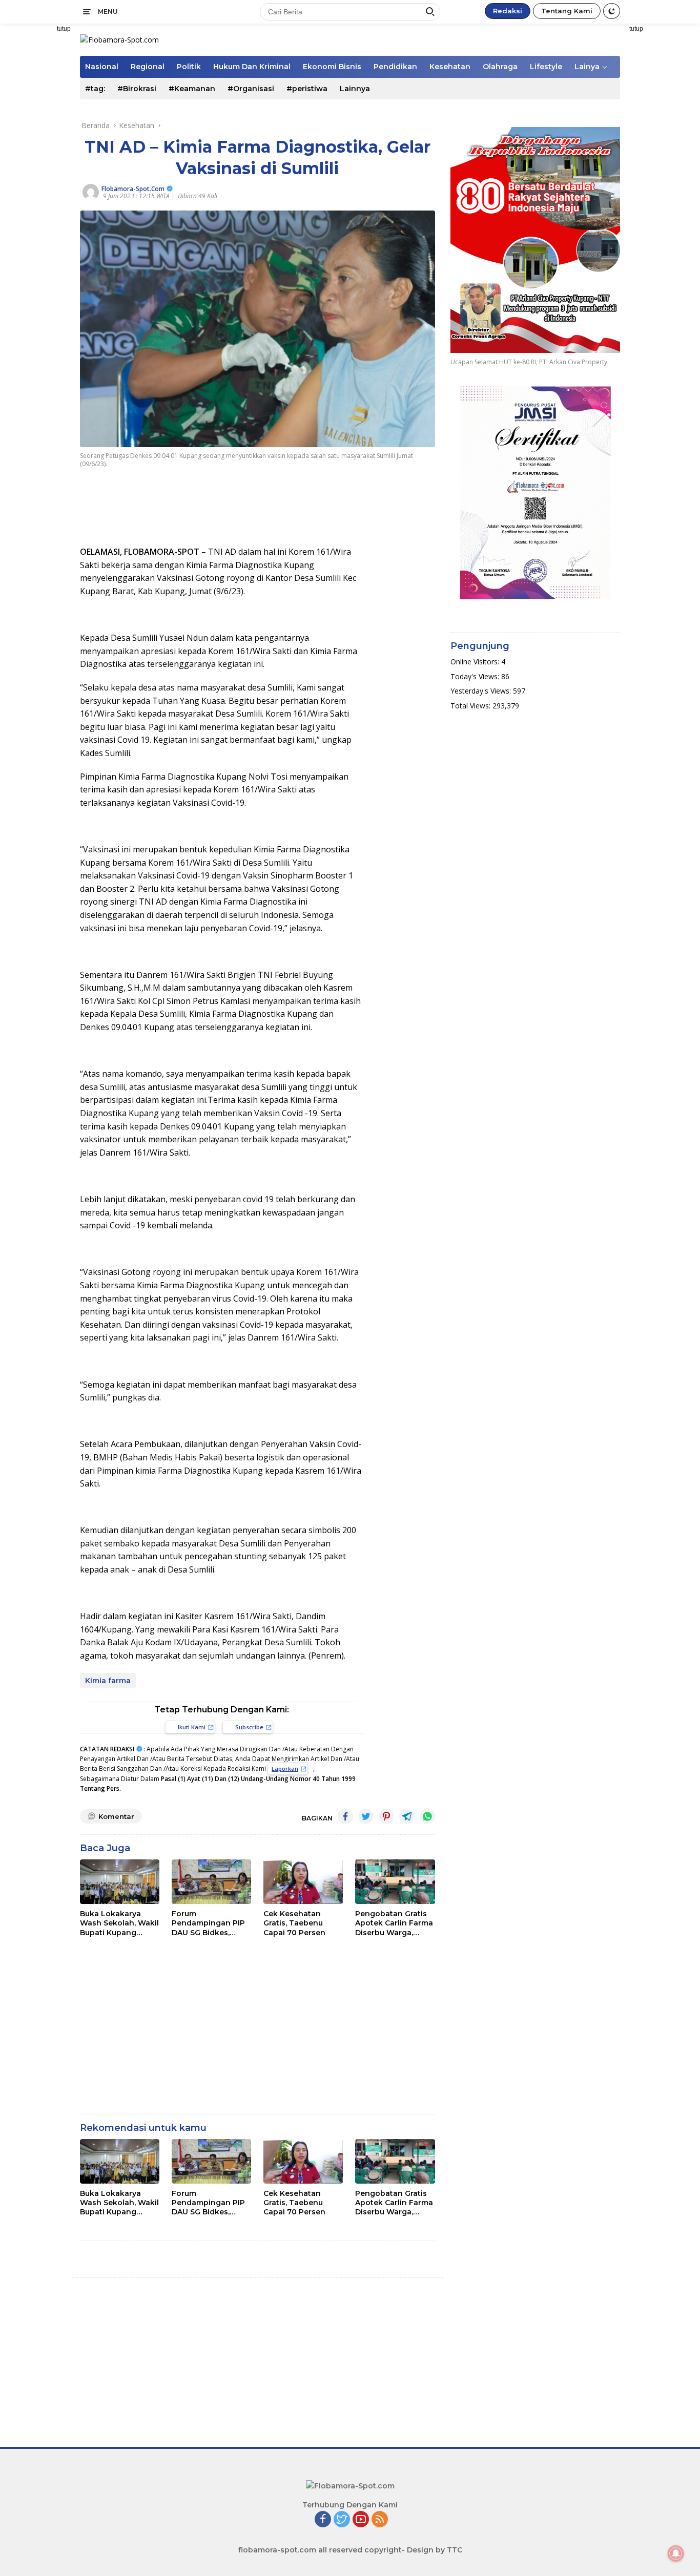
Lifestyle (546, 67)
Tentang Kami (567, 11)
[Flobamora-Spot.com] (119, 39)
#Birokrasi (137, 89)
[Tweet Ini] (366, 1816)
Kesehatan (450, 67)
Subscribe (249, 1727)
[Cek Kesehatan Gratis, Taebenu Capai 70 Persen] (303, 1882)
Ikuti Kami (192, 1727)
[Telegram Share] (407, 1816)
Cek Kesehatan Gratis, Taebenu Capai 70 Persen (294, 1923)
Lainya (587, 67)
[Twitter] (342, 2520)
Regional (148, 67)
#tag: (95, 89)
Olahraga (500, 67)
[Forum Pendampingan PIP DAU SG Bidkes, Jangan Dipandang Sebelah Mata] (211, 1882)
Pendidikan (395, 67)
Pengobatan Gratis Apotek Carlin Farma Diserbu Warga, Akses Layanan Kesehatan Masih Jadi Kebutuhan (394, 1923)
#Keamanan (192, 89)
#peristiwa (307, 89)
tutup (64, 29)
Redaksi (508, 11)
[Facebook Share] (345, 1816)
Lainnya (355, 89)
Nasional (102, 67)
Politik (189, 67)
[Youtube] (361, 2520)
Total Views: (471, 706)
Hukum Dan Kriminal (252, 67)
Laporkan (285, 1768)
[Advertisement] (663, 177)
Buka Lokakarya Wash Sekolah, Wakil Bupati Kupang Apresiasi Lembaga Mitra (119, 1923)
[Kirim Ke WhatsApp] (427, 1816)
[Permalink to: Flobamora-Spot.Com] (91, 191)
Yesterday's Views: (482, 691)
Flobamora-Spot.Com (133, 189)
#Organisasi (251, 89)
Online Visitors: (476, 662)
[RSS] (380, 2520)
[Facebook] (323, 2520)
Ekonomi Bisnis (332, 67)
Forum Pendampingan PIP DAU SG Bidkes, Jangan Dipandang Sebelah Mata (208, 1923)
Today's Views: (476, 676)
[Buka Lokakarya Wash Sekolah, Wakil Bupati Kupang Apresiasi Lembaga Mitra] (120, 1882)
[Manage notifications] (676, 2553)
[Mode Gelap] (612, 11)
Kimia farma (108, 1681)
